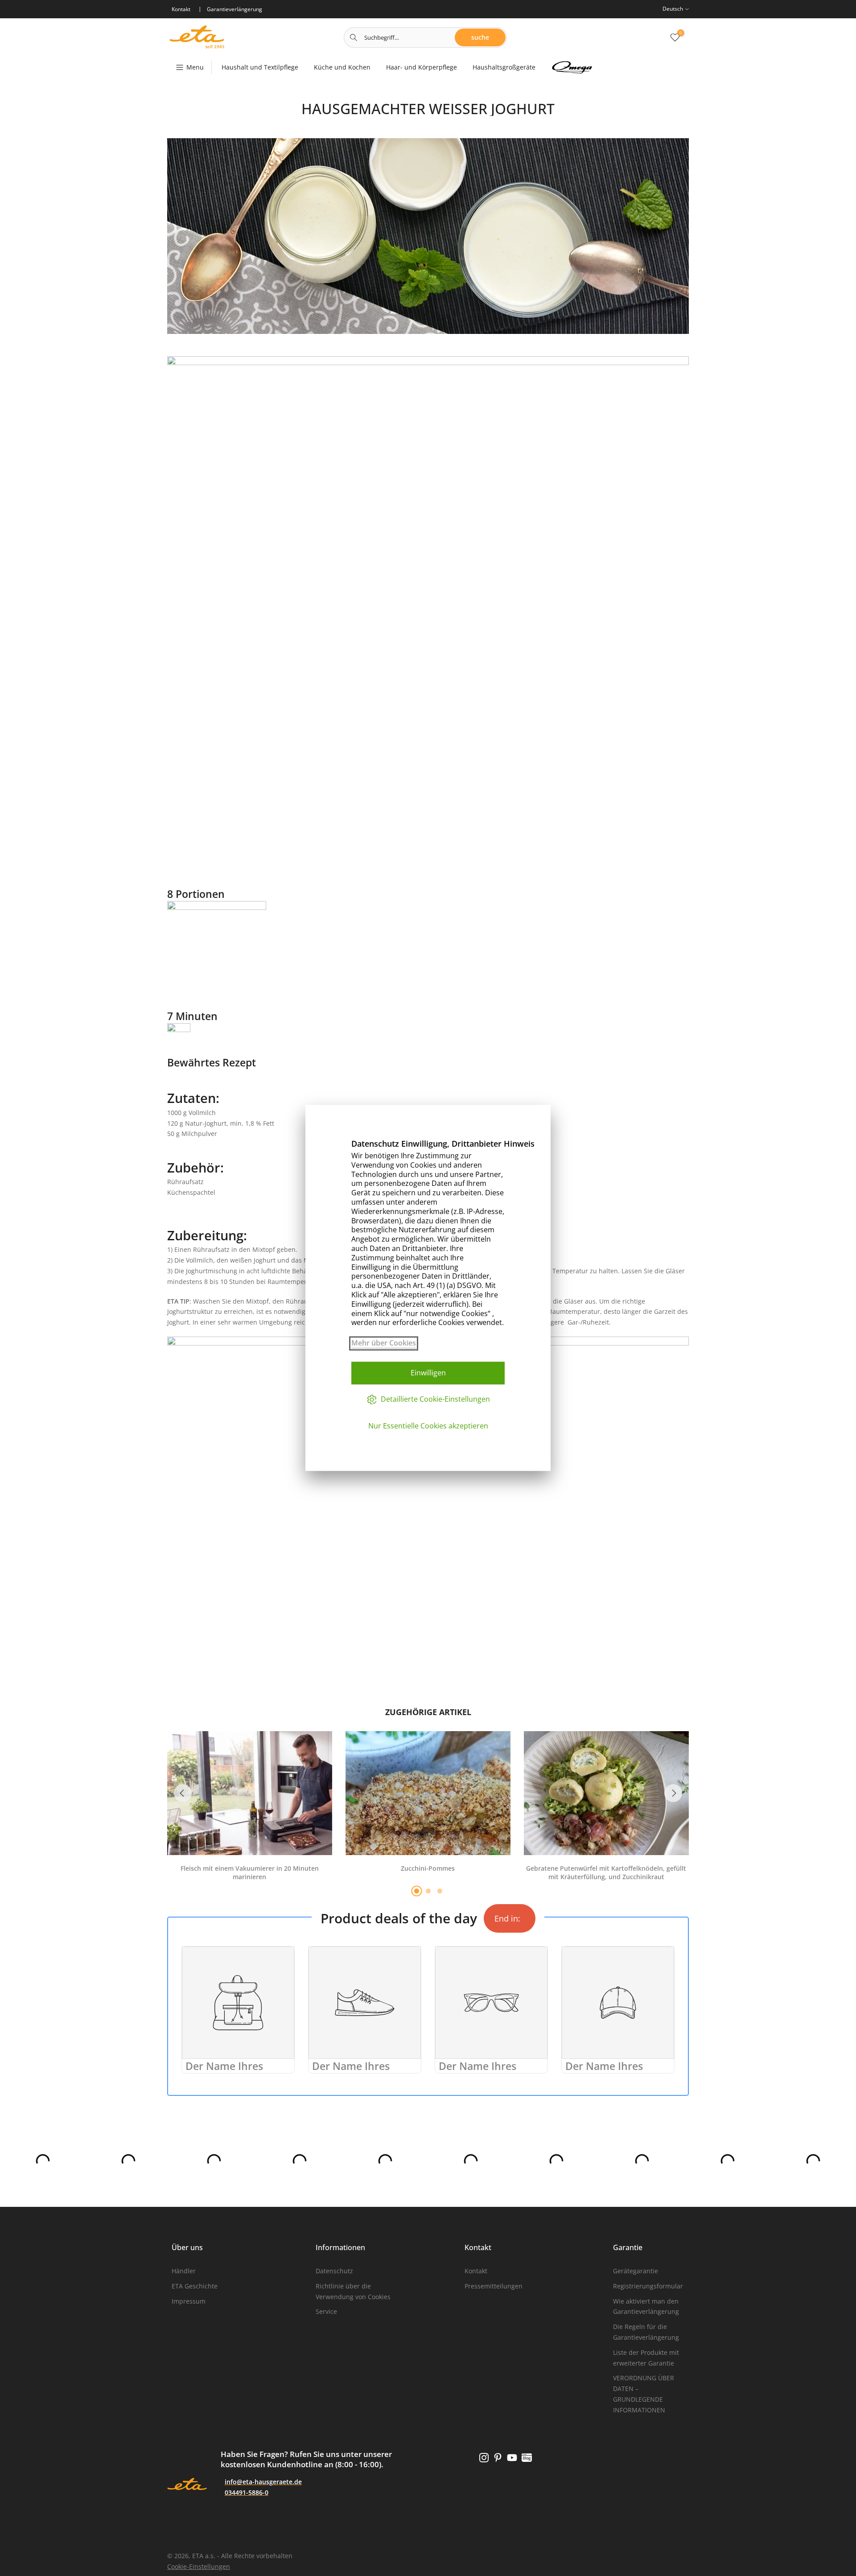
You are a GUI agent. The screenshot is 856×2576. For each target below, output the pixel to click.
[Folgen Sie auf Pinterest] (498, 2458)
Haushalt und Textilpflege (260, 67)
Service (326, 2311)
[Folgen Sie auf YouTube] (512, 2458)
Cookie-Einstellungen (199, 2566)
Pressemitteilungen (494, 2286)
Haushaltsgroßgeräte (504, 67)
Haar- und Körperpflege (422, 67)
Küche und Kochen (342, 67)
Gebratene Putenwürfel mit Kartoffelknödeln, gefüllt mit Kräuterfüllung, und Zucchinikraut (606, 1873)
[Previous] (183, 1793)
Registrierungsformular (648, 2286)
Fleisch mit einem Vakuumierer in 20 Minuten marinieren (250, 1873)
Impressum (189, 2301)
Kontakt (476, 2271)
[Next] (673, 1793)
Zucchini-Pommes (428, 1868)
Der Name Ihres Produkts (224, 2073)
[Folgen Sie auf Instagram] (484, 2458)
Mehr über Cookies (384, 1343)
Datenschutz (334, 2271)
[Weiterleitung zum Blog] (527, 2458)
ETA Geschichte (195, 2286)
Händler (184, 2271)
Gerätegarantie (636, 2271)
